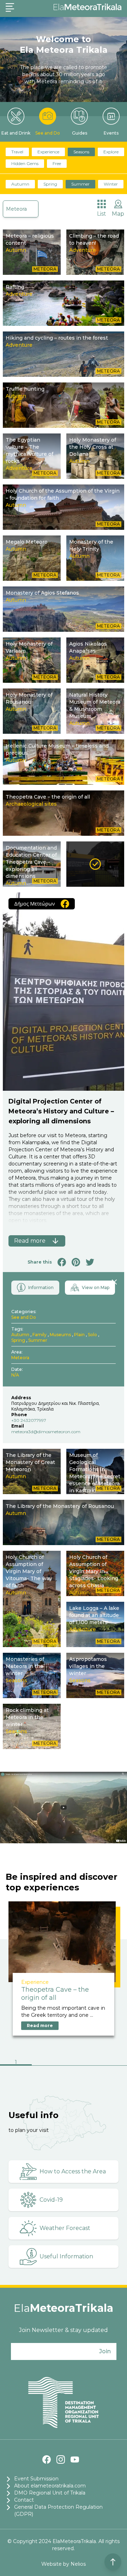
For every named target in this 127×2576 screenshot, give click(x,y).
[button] (16, 2063)
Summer (80, 184)
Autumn (20, 184)
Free (57, 163)
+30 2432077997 (29, 1420)
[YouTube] (75, 2459)
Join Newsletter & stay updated (64, 2330)
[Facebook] (47, 2459)
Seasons (81, 152)
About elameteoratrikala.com (50, 2486)
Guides (80, 133)
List (102, 214)
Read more (40, 2025)
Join (105, 2351)
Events (111, 133)
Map (118, 214)
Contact (24, 2500)
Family (40, 1335)
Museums (60, 1335)
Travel (17, 152)
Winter (111, 184)
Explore (111, 152)
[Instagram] (61, 2459)
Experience (48, 152)
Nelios (78, 2564)
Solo (92, 1335)
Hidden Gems (25, 163)
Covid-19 (51, 2200)
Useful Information (66, 2256)
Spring (50, 184)
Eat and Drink (16, 133)
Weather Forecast (65, 2228)
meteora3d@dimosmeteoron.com (46, 1432)
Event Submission (36, 2479)
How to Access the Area (73, 2171)
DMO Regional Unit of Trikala (50, 2493)
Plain (79, 1335)
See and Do (48, 133)
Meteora (16, 209)
